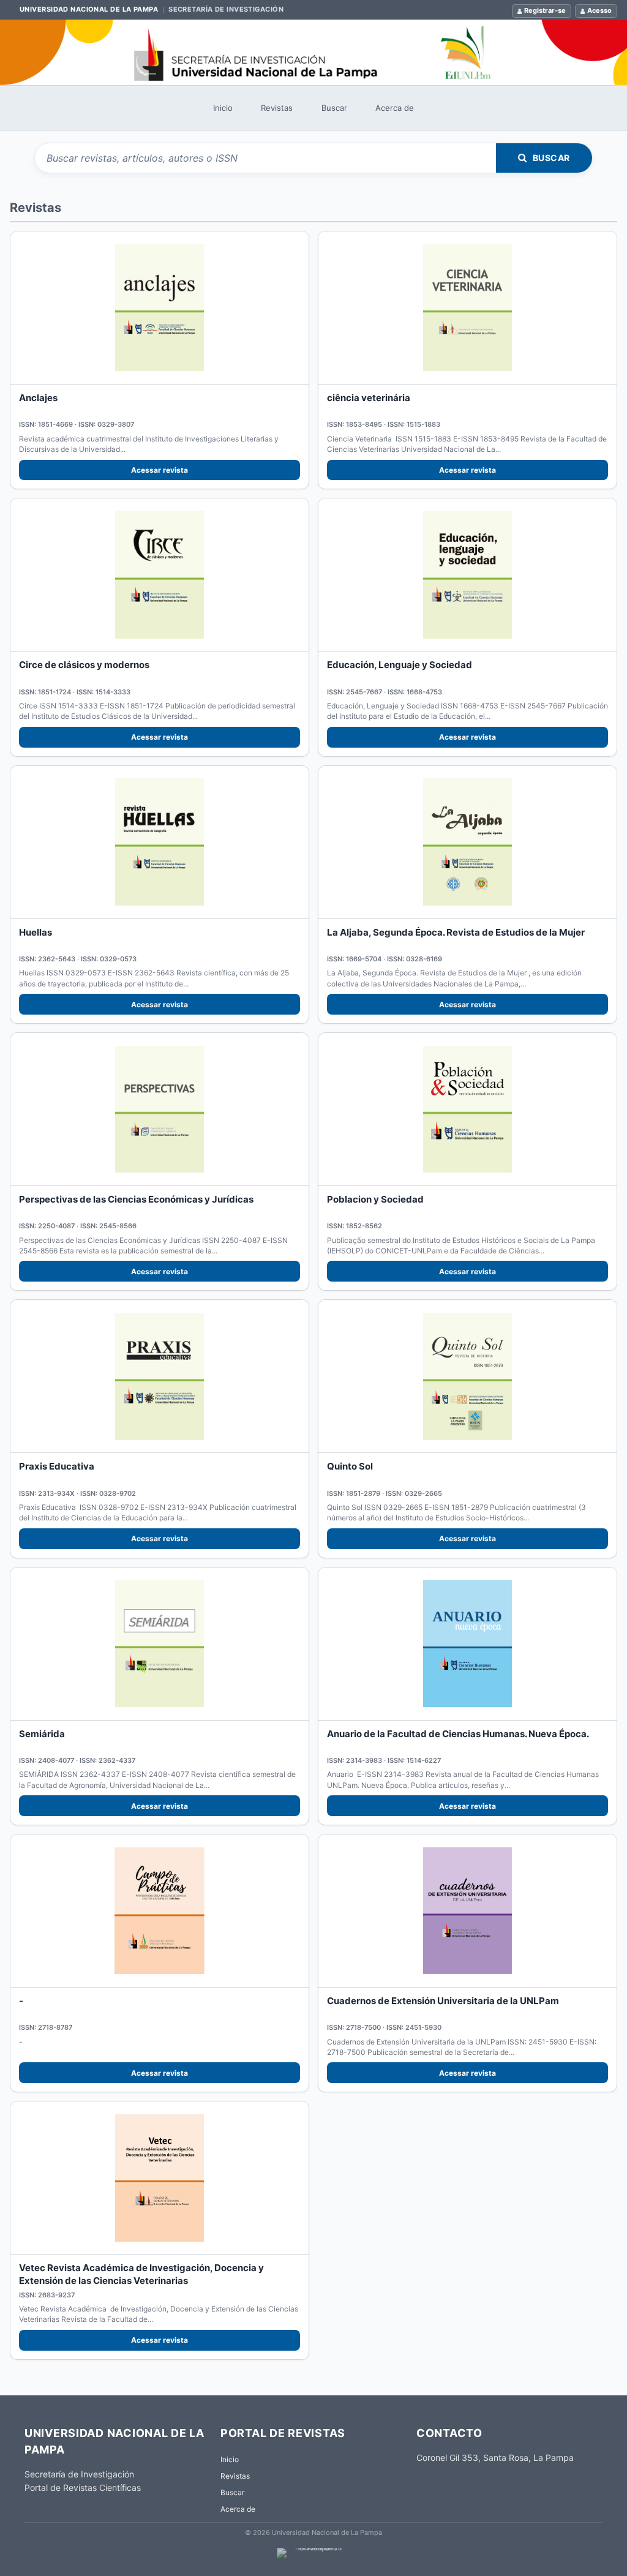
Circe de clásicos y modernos (84, 665)
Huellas (36, 932)
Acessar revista (160, 470)
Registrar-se (545, 10)
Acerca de (395, 108)
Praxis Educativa (57, 1466)
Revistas (277, 108)
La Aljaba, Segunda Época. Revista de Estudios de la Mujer (456, 932)
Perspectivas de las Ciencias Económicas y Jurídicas (136, 1199)
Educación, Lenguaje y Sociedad (400, 665)
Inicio (223, 108)
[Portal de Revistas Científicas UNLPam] (313, 52)
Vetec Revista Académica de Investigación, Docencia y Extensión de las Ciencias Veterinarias (141, 2274)
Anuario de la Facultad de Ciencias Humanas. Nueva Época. (458, 1734)
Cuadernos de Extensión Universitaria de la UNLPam (443, 2001)
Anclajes (38, 398)
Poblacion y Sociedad (375, 1199)
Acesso (599, 10)
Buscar (334, 108)
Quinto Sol (350, 1466)
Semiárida (42, 1734)
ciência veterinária (369, 398)
